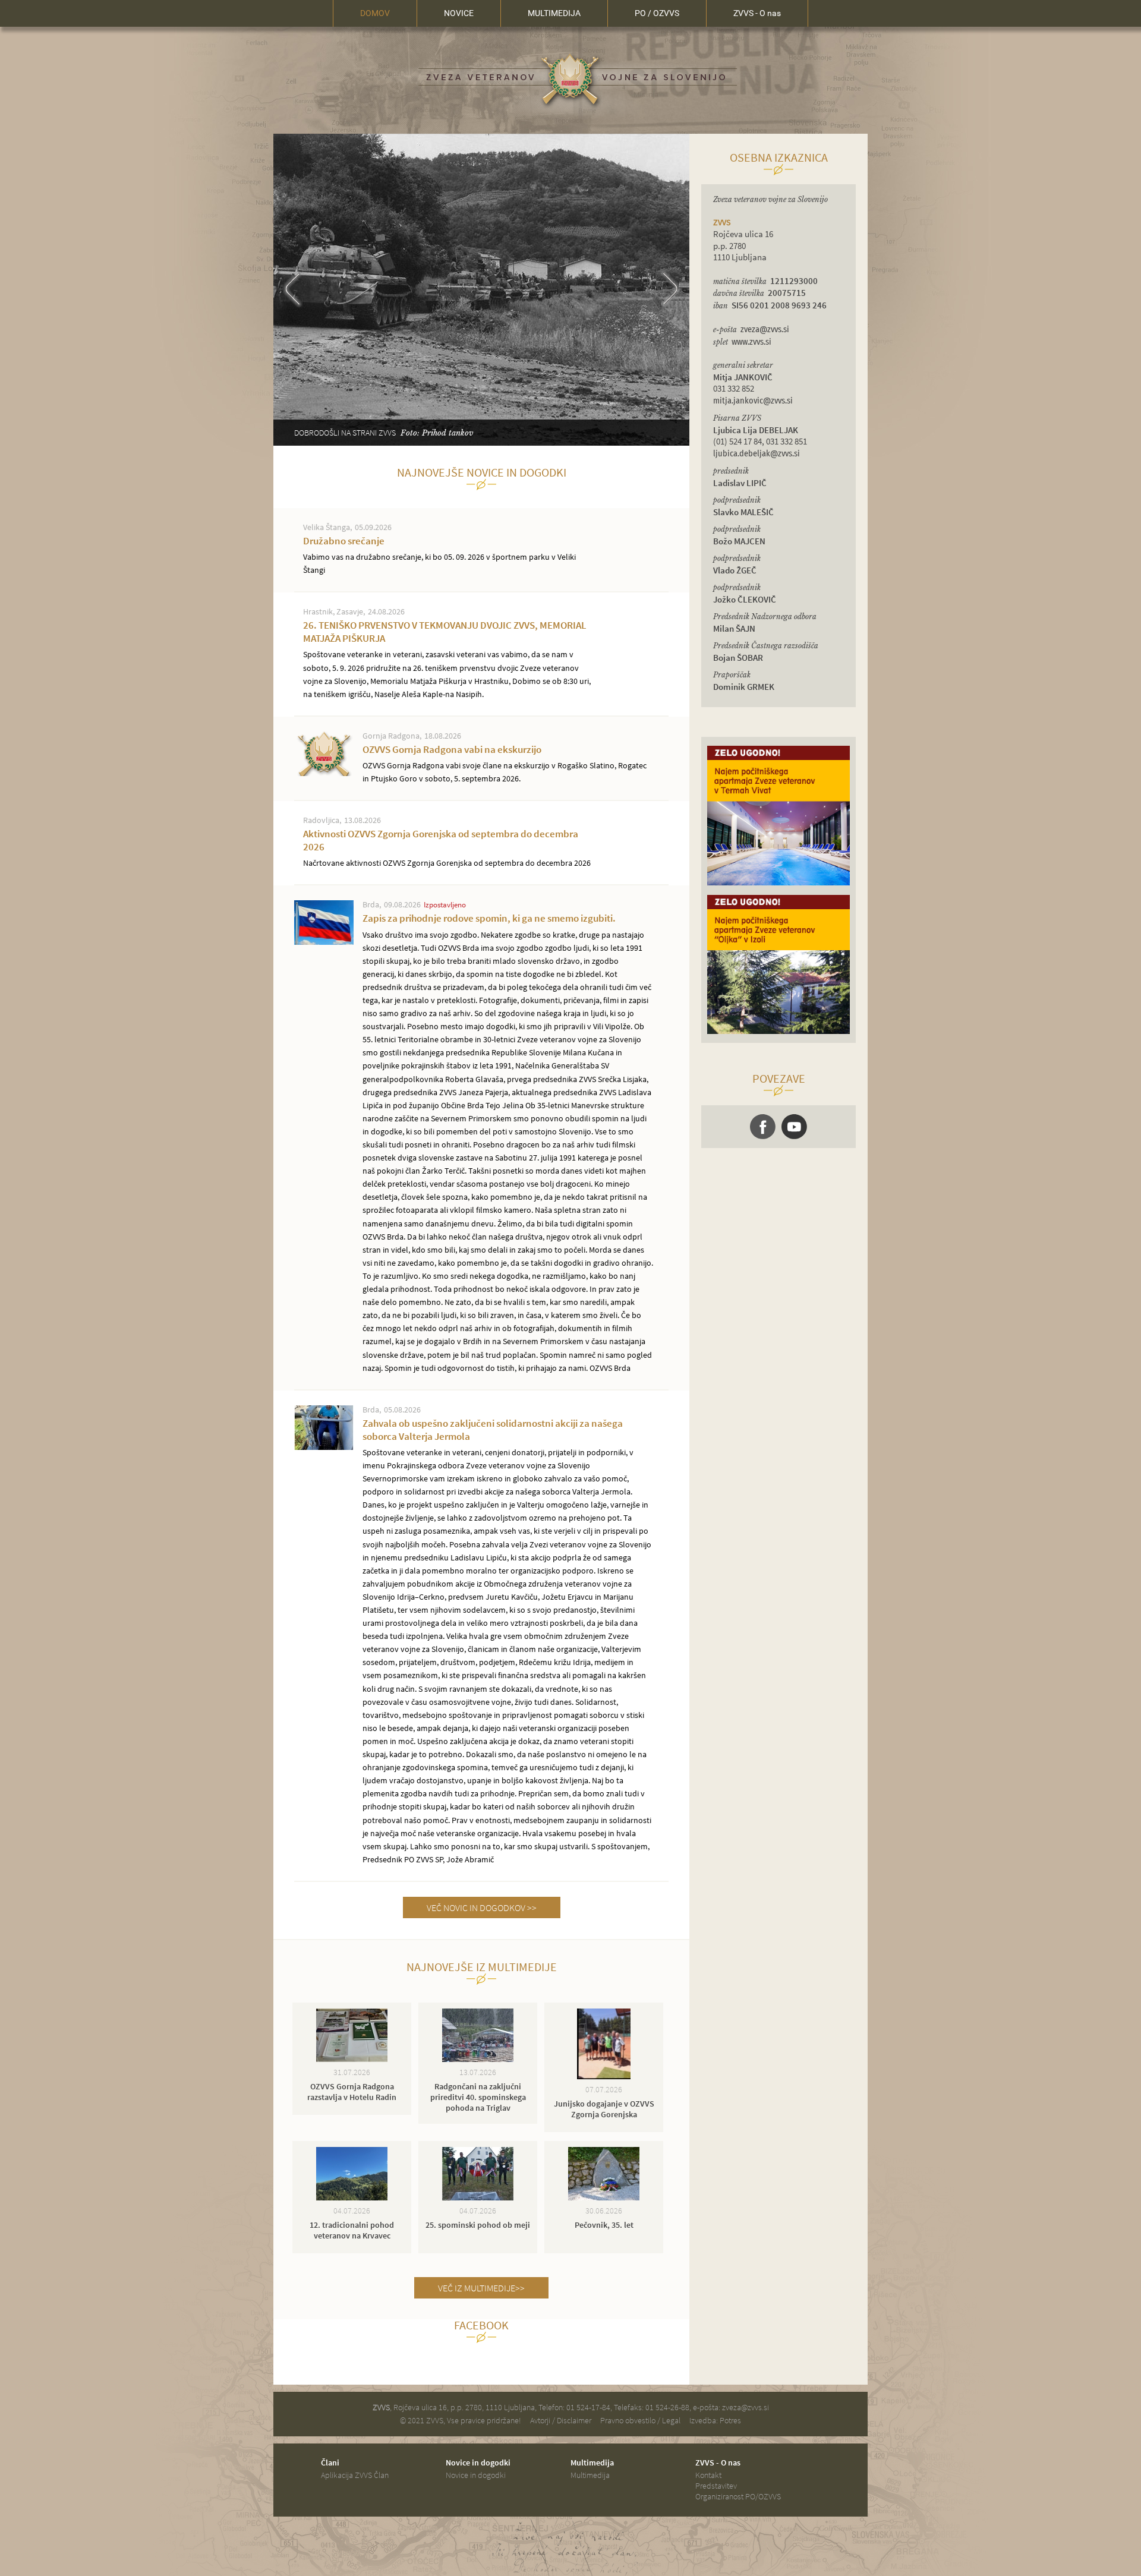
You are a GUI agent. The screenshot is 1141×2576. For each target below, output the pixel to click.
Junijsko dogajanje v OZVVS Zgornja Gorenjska (604, 2109)
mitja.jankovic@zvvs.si (753, 401)
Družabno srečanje (439, 555)
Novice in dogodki (476, 2475)
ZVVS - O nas (757, 13)
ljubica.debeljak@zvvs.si (757, 454)
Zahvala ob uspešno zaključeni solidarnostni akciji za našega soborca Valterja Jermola (507, 1641)
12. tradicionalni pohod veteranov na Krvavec (352, 2230)
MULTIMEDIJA (554, 13)
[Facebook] (763, 1127)
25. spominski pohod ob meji (478, 2225)
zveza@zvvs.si (765, 330)
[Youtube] (794, 1127)
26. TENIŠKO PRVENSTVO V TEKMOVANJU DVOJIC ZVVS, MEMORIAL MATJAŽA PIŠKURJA (447, 659)
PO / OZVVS (657, 13)
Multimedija (590, 2475)
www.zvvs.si (751, 342)
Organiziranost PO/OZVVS (738, 2496)
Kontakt (708, 2475)
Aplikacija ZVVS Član (355, 2475)
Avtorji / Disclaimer (561, 2420)
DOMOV (375, 13)
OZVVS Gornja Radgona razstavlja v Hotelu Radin (352, 2092)
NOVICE (459, 13)
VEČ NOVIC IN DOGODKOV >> (482, 1907)
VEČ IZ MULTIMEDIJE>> (481, 2288)
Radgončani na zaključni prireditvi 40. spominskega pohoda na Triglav (478, 2097)
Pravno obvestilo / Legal (640, 2420)
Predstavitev (716, 2486)
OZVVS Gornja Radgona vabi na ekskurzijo (505, 763)
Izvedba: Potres (715, 2420)
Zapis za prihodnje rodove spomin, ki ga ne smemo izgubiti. (508, 1142)
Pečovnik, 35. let (604, 2225)
